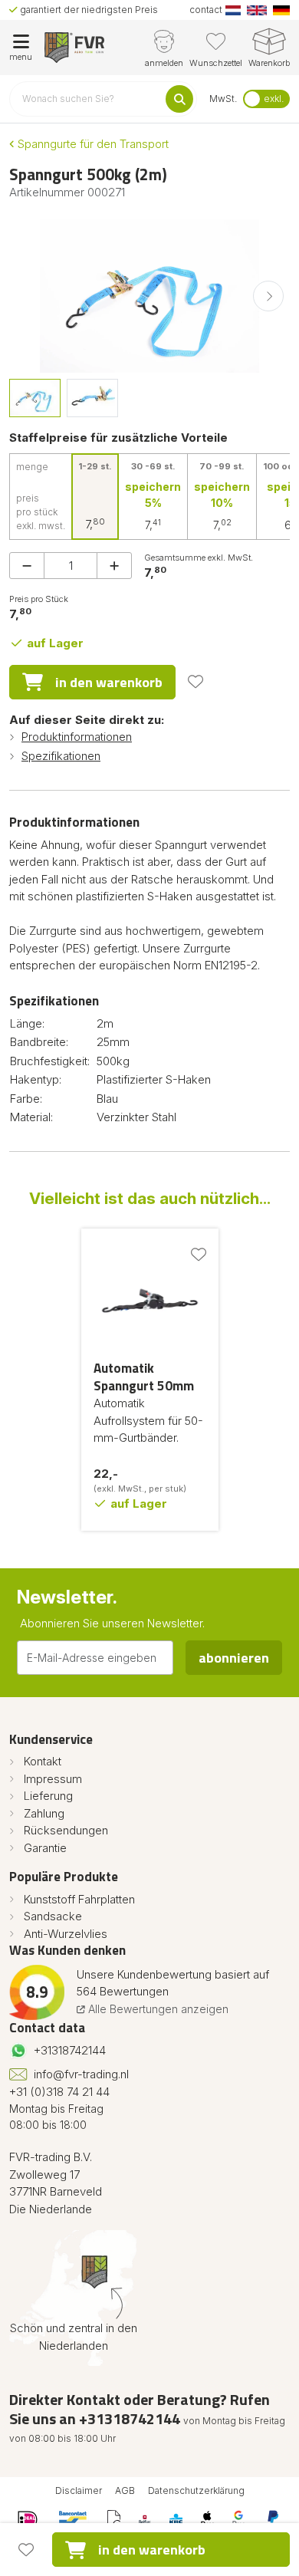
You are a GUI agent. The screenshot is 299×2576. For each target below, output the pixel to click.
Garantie (45, 1848)
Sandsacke (53, 1916)
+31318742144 (70, 2050)
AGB (125, 2490)
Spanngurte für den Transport (92, 144)
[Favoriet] (195, 682)
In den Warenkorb (109, 682)
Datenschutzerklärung (196, 2490)
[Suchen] (179, 99)
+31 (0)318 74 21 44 (59, 2092)
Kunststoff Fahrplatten (79, 1899)
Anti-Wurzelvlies (66, 1934)
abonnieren (234, 1658)
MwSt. (223, 99)
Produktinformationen (77, 737)
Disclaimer (79, 2490)
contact (206, 10)
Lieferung (48, 1796)
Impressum (53, 1779)
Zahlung (44, 1813)
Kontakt (43, 1761)
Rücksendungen (66, 1830)
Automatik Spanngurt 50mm (144, 1377)
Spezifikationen (61, 756)
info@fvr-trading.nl (81, 2074)
